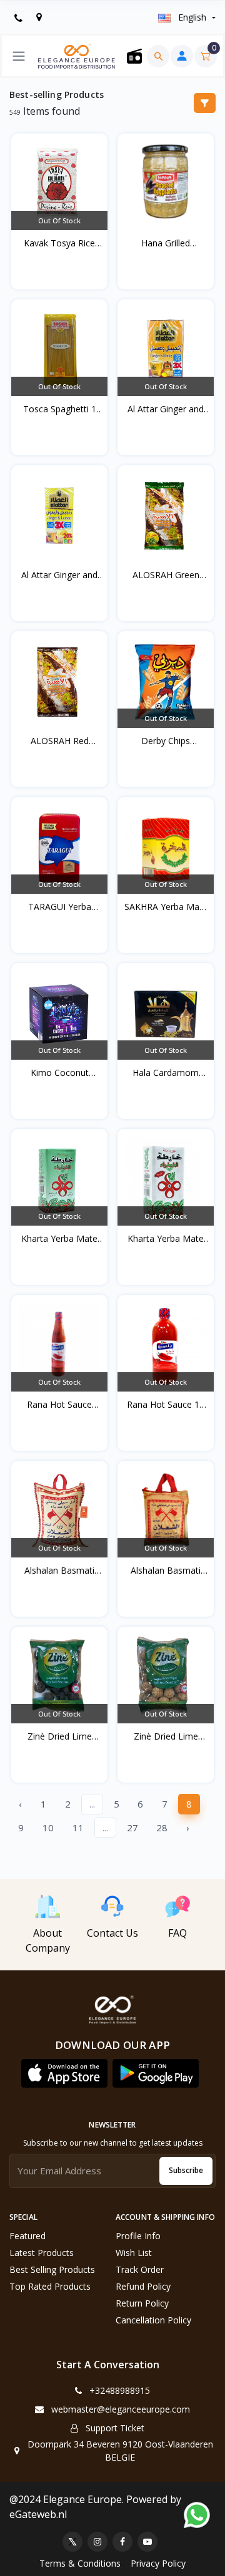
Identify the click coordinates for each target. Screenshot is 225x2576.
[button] (64, 2073)
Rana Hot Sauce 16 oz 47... (166, 1405)
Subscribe (186, 2170)
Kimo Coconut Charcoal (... (60, 1073)
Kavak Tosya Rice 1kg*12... (59, 243)
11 (78, 1828)
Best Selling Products (52, 2269)
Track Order (140, 2269)
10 (48, 1828)
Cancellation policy (153, 2320)
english (192, 17)
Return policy (142, 2303)
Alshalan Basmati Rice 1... (166, 1571)
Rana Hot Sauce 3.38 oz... (59, 1405)
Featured (27, 2236)
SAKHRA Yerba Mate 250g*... (166, 907)
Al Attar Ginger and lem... (59, 575)
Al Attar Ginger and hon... (166, 409)
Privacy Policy (158, 2563)
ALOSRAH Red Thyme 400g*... (59, 741)
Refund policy (143, 2286)
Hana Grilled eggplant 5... (166, 243)
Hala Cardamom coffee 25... (166, 1073)
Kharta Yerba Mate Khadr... (59, 1239)
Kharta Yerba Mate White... (166, 1239)
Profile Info (138, 2236)
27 (132, 1828)
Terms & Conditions (80, 2563)
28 (162, 1828)
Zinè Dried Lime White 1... (166, 1736)
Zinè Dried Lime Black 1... (60, 1736)
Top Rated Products (50, 2286)
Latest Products (42, 2253)
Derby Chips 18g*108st (166, 741)
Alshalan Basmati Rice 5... (59, 1571)
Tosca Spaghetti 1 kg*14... (60, 409)
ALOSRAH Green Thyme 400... (166, 575)
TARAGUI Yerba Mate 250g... (60, 907)
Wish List (134, 2253)
